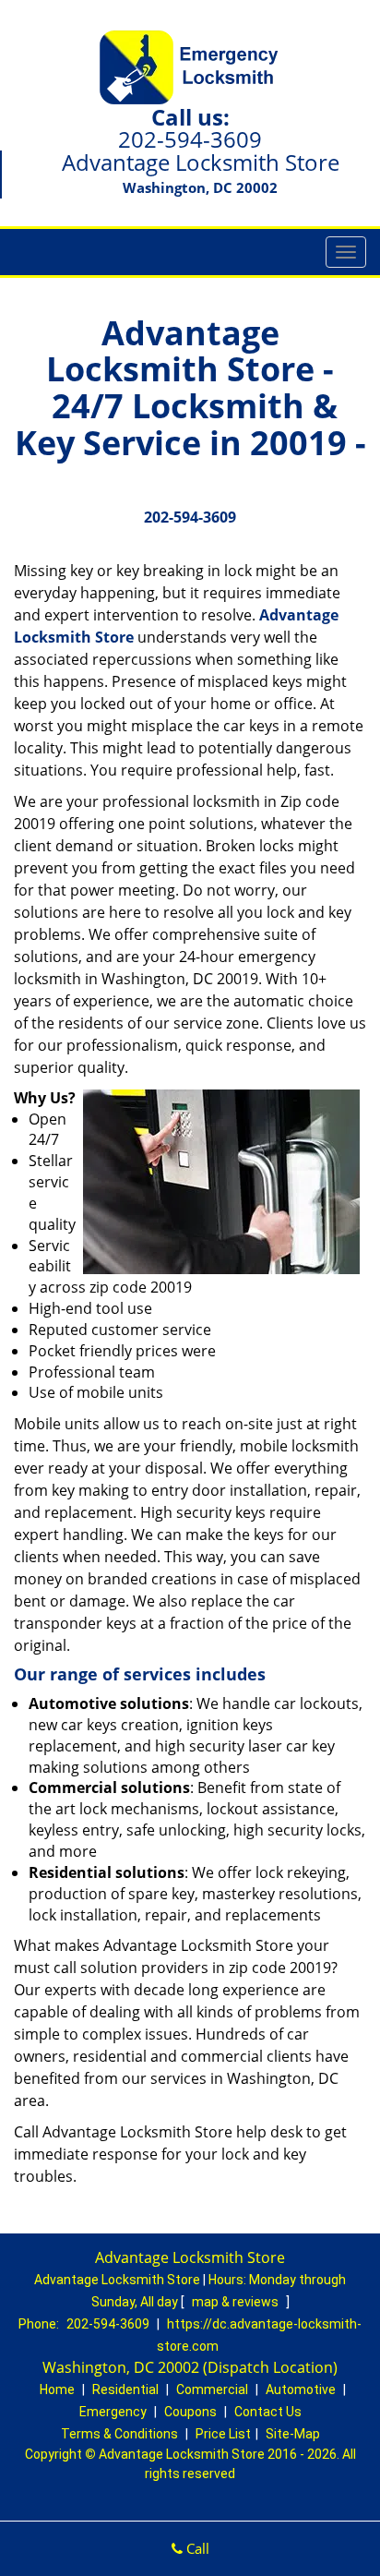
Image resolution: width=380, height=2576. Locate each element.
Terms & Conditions (119, 2434)
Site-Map (293, 2434)
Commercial (212, 2389)
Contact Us (268, 2412)
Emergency (113, 2412)
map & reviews (237, 2302)
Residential (125, 2389)
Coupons (190, 2412)
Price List (223, 2434)
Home (57, 2389)
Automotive (301, 2389)
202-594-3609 (190, 139)
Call (196, 2548)
